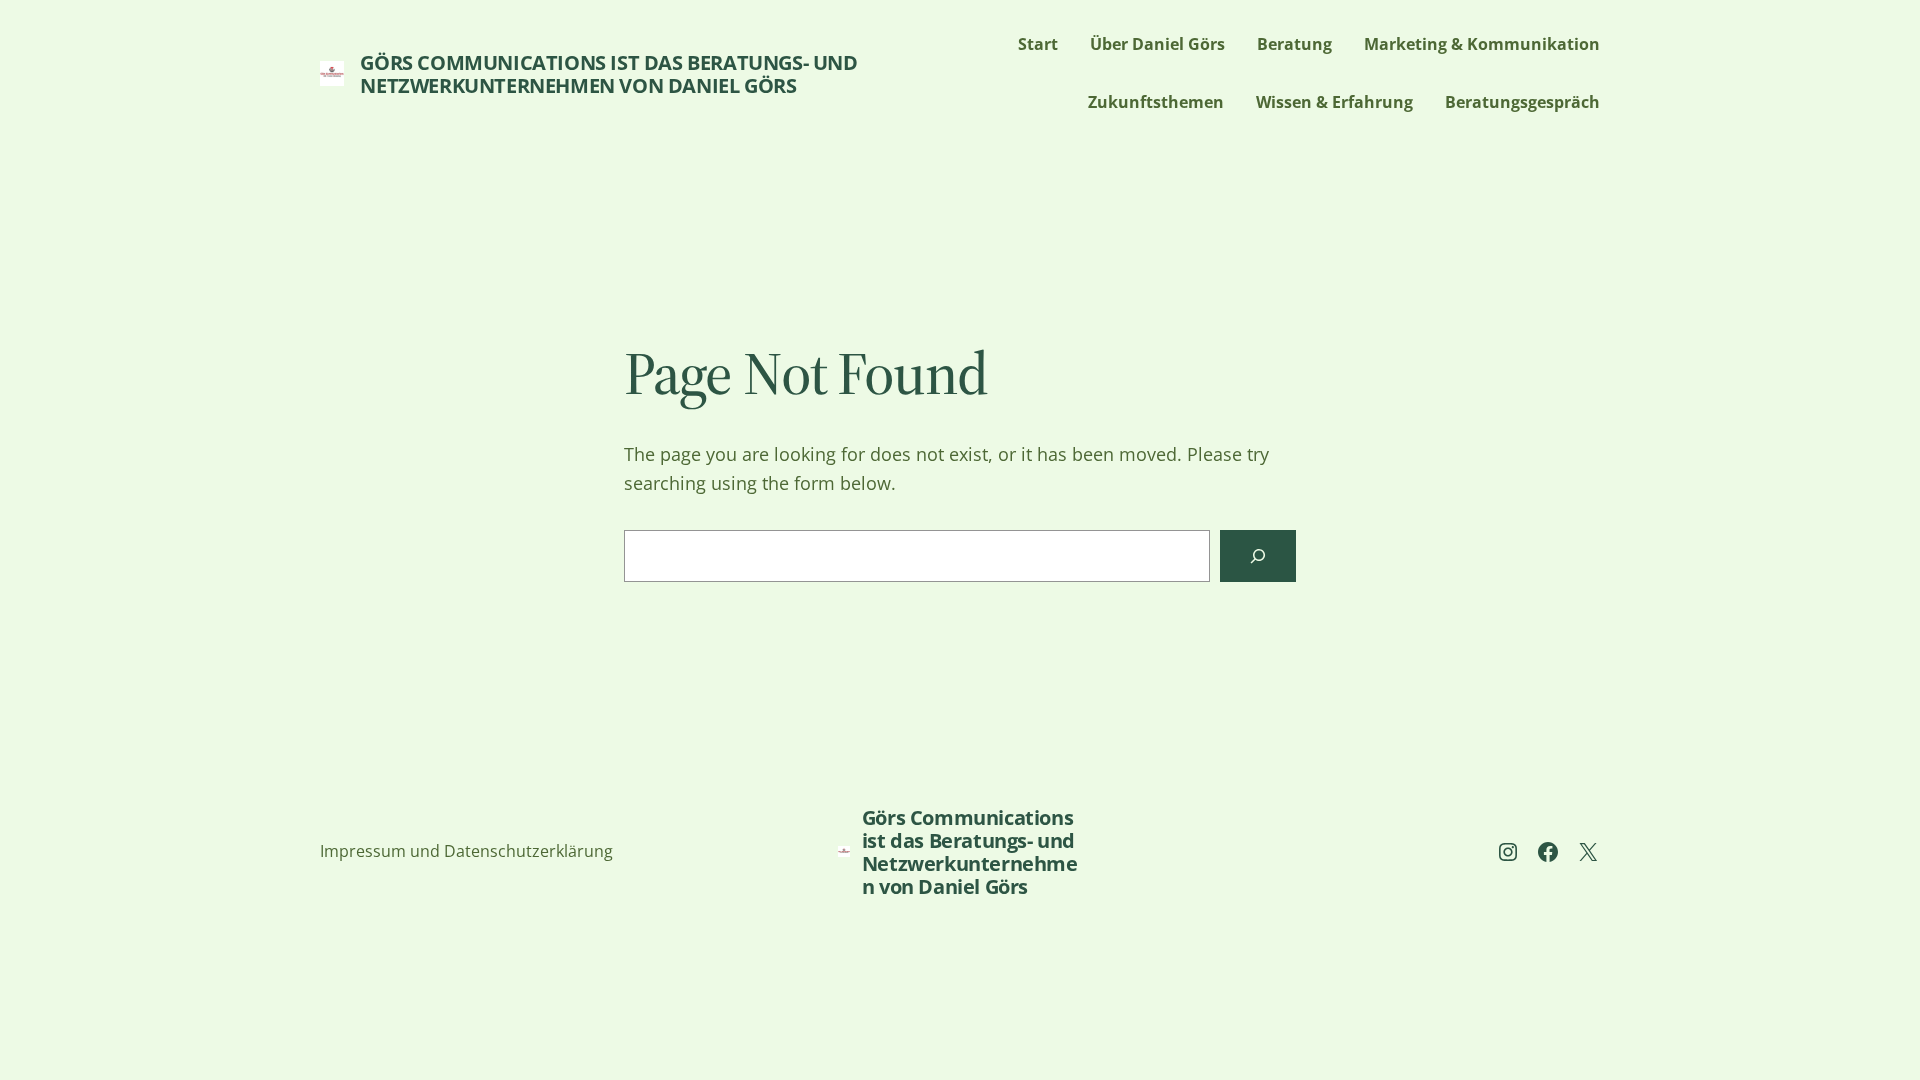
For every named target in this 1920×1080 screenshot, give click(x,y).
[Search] (1258, 556)
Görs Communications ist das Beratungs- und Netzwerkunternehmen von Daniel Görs (608, 74)
